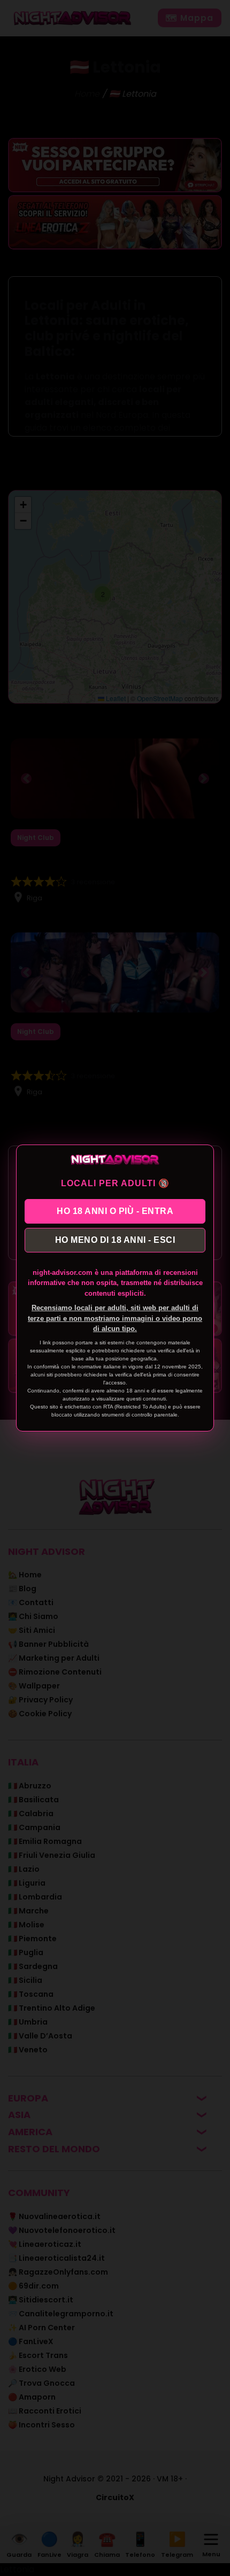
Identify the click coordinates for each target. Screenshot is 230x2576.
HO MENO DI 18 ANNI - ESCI (115, 1240)
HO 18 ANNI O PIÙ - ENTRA (115, 1211)
